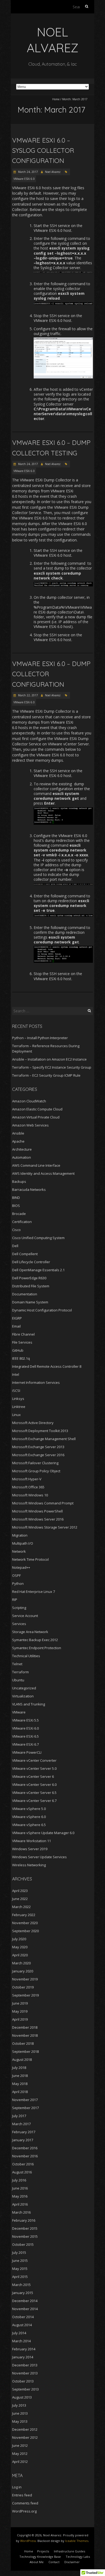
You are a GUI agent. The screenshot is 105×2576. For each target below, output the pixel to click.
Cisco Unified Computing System (38, 1238)
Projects (43, 2551)
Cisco (16, 1230)
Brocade (19, 1214)
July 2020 (19, 1939)
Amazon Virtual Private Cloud (36, 1117)
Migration (20, 1535)
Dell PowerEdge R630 (29, 1278)
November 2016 (25, 2156)
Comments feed (25, 2503)
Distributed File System (31, 1286)
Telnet (17, 1664)
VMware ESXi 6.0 (24, 179)
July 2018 (19, 2068)
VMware (19, 1712)
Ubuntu (18, 1680)
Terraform (20, 1672)
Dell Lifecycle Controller (31, 1262)
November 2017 (25, 2100)
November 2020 (25, 1923)
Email (16, 1326)
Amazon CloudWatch (29, 1101)
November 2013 (25, 2373)
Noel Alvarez (53, 172)
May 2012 (20, 2454)
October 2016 (23, 2164)
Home (56, 99)
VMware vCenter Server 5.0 (34, 1768)
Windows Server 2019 (30, 1849)
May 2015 (20, 2269)
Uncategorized (24, 1688)
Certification (22, 1222)
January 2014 (23, 2357)
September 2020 (25, 1931)
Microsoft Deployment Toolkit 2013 (40, 1431)
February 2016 (24, 2220)
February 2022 (24, 1915)
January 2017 (23, 2140)
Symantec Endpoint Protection (37, 1648)
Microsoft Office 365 (28, 1487)
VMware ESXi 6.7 (25, 1744)
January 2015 (23, 2293)
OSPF (16, 1575)
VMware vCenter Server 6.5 (34, 1793)
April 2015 (20, 2277)
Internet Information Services (36, 1382)
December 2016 (25, 2148)
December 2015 (25, 2228)
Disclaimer (72, 2562)
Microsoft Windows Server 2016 (38, 1519)
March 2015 (21, 2285)
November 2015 (25, 2236)
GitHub (18, 1350)
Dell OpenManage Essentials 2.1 (38, 1270)
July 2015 (19, 2252)
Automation (22, 1157)
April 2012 (20, 2462)
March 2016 (21, 2212)
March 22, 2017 (28, 695)
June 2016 (20, 2188)
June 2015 (20, 2261)
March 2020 (21, 1963)
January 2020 (23, 1971)
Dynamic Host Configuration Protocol (42, 1310)
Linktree (19, 1407)
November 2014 (25, 2309)
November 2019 (25, 1979)
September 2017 (25, 2108)
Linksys (18, 1399)
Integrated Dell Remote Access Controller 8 (47, 1366)
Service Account (25, 1616)
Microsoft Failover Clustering (35, 1463)
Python (18, 1583)
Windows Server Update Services (39, 1857)
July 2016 (19, 2180)
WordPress (28, 2541)
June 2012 (20, 2445)
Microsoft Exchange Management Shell (44, 1439)
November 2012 (25, 2437)
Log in (17, 2487)
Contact (54, 2562)
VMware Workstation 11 (31, 1841)
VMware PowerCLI (27, 1752)
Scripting (19, 1608)
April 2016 (20, 2204)
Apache (18, 1141)
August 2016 (22, 2172)
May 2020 (20, 1947)
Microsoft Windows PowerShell (37, 1511)
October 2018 (23, 2043)
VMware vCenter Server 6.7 (34, 1801)
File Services (22, 1342)
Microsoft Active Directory (33, 1423)
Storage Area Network (30, 1632)
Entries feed (22, 2495)
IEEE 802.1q (21, 1358)
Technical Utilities (26, 1656)
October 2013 (23, 2381)
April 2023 (20, 1891)
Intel (16, 1374)
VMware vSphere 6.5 (29, 1825)
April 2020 (20, 1955)
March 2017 (21, 2124)
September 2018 (25, 2051)
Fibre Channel (23, 1334)
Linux (16, 1415)
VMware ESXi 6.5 (25, 1736)
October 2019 (23, 1987)
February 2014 (24, 2349)
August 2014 (22, 2325)
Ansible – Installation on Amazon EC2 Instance (49, 1059)
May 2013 (20, 2421)
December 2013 (25, 2365)
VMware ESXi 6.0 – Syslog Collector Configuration (43, 150)
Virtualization (23, 1696)
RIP (15, 1600)
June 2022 (20, 1899)
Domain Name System (30, 1302)
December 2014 (25, 2301)
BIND (16, 1198)
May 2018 (20, 2084)
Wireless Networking (29, 1865)
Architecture (22, 1149)
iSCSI (16, 1391)
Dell (15, 1246)
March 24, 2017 (28, 172)
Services (19, 1624)
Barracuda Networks (29, 1190)
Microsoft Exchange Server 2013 (38, 1447)
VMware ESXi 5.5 (25, 1720)
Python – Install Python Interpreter (40, 1038)
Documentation (25, 1294)
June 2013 (20, 2413)
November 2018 (25, 2035)
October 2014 (23, 2317)
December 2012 (25, 2429)
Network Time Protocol (30, 1559)
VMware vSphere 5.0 (29, 1809)
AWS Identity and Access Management (43, 1173)
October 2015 (23, 2244)
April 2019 (20, 2019)
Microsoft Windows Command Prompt (43, 1503)
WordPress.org (24, 2511)
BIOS (16, 1206)
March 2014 (21, 2341)
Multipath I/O (23, 1543)
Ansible (18, 1133)
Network (19, 1551)
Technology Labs (78, 2557)
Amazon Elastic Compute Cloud (37, 1109)
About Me (37, 2562)
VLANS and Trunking (29, 1704)
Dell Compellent (25, 1254)
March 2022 (21, 1907)
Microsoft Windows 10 (30, 1495)
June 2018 (20, 2076)
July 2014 (19, 2333)
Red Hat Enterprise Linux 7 (34, 1592)
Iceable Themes (77, 2541)
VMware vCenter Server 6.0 (34, 1785)
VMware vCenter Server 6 (33, 1776)
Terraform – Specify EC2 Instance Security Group (52, 1067)
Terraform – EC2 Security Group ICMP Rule (46, 1075)
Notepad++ (21, 1567)
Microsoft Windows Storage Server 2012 (45, 1527)
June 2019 (20, 2003)
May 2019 (20, 2011)
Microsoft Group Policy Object (36, 1471)
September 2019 (25, 1995)
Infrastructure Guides (69, 2551)
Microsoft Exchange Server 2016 (38, 1455)
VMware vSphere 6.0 (29, 1817)
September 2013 (25, 2389)
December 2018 (25, 2027)
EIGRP (17, 1318)
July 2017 (19, 2116)
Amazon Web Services (30, 1125)
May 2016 (20, 2196)
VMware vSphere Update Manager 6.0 (43, 1833)
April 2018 (20, 2092)
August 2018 (22, 2060)
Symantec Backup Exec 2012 (35, 1640)
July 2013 (19, 2405)
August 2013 (22, 2397)
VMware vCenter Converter (34, 1760)
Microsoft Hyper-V (27, 1479)
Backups (19, 1181)
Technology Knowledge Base (40, 2557)
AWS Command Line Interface (36, 1165)
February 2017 (24, 2132)
